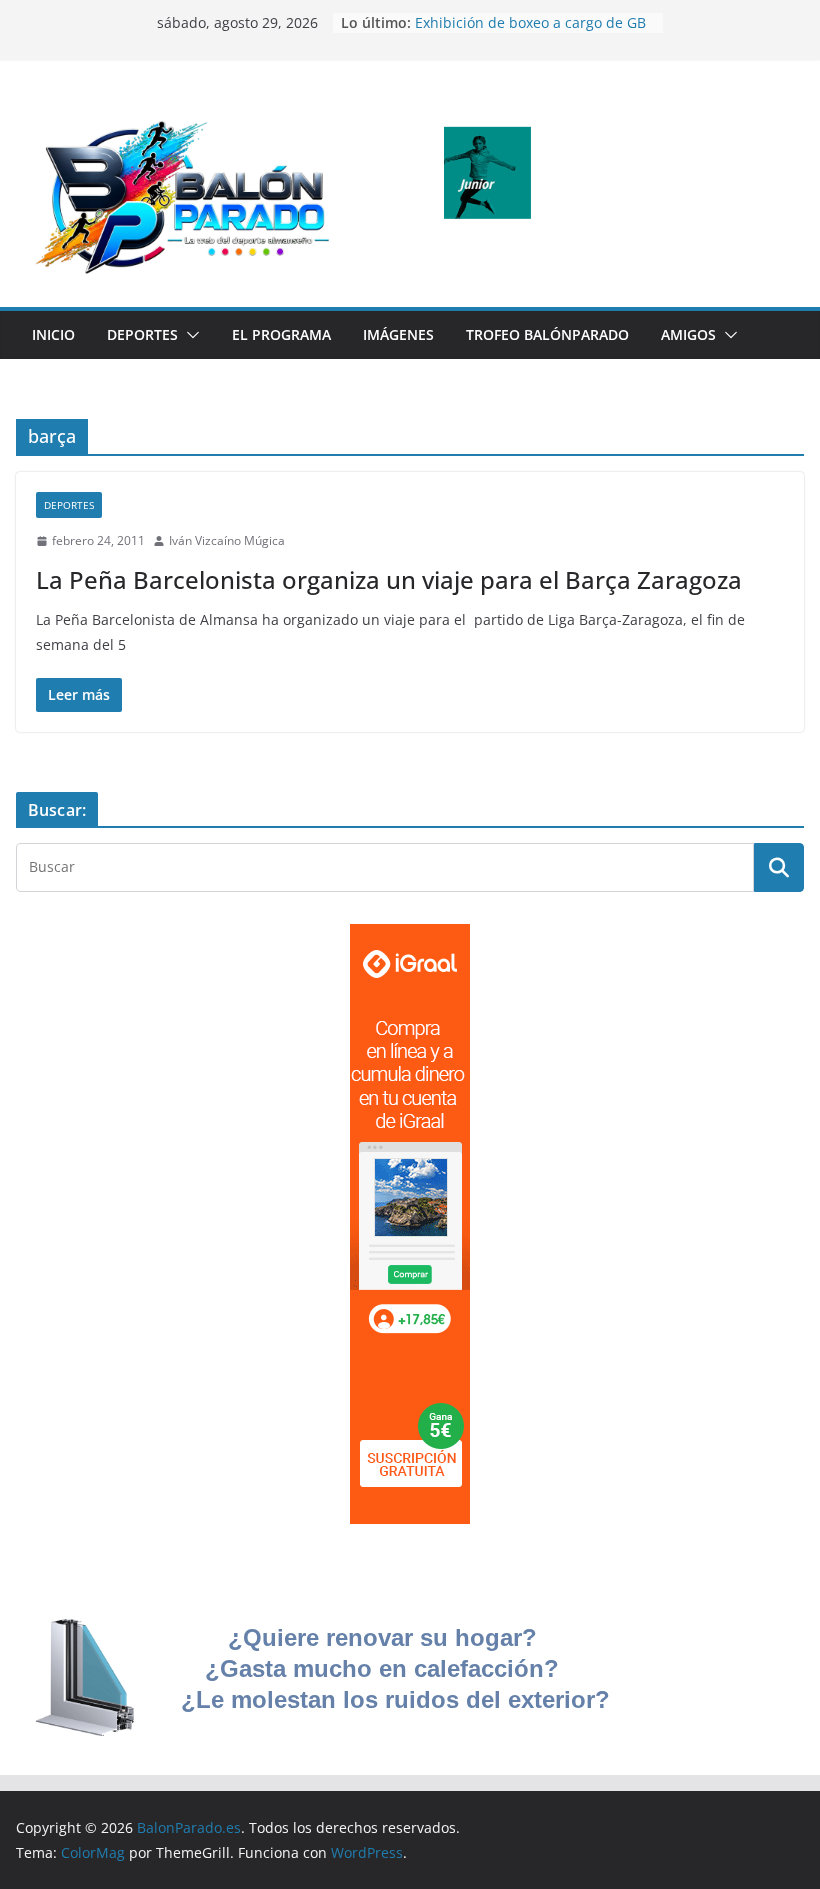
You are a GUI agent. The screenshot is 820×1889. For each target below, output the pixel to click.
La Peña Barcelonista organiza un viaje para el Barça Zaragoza (389, 579)
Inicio (53, 334)
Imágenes (398, 334)
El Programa (281, 334)
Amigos (688, 334)
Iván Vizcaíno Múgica (227, 540)
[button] (189, 335)
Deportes (142, 334)
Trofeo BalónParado (547, 334)
